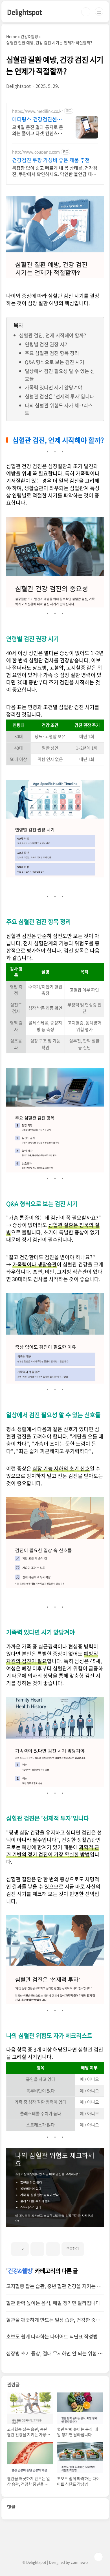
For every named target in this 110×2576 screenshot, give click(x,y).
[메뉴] (99, 12)
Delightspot (25, 12)
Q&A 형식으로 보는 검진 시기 (55, 362)
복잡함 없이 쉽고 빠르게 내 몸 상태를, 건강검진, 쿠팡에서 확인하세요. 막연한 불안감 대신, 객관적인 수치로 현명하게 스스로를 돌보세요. (55, 171)
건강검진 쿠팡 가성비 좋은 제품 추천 (51, 160)
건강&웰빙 (20, 2271)
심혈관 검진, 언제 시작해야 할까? (53, 335)
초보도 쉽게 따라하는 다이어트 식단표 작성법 (52, 2336)
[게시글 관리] (53, 2249)
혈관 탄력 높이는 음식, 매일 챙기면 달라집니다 (53, 2303)
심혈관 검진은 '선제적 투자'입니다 (60, 396)
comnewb (79, 2562)
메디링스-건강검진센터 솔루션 (37, 119)
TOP (98, 2557)
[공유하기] (37, 2249)
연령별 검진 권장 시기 (47, 344)
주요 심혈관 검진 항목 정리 (52, 353)
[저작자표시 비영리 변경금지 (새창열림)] (92, 2247)
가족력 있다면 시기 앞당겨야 (54, 387)
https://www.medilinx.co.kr (38, 111)
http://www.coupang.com (36, 152)
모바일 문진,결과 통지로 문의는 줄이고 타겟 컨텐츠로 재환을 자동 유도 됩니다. (38, 130)
